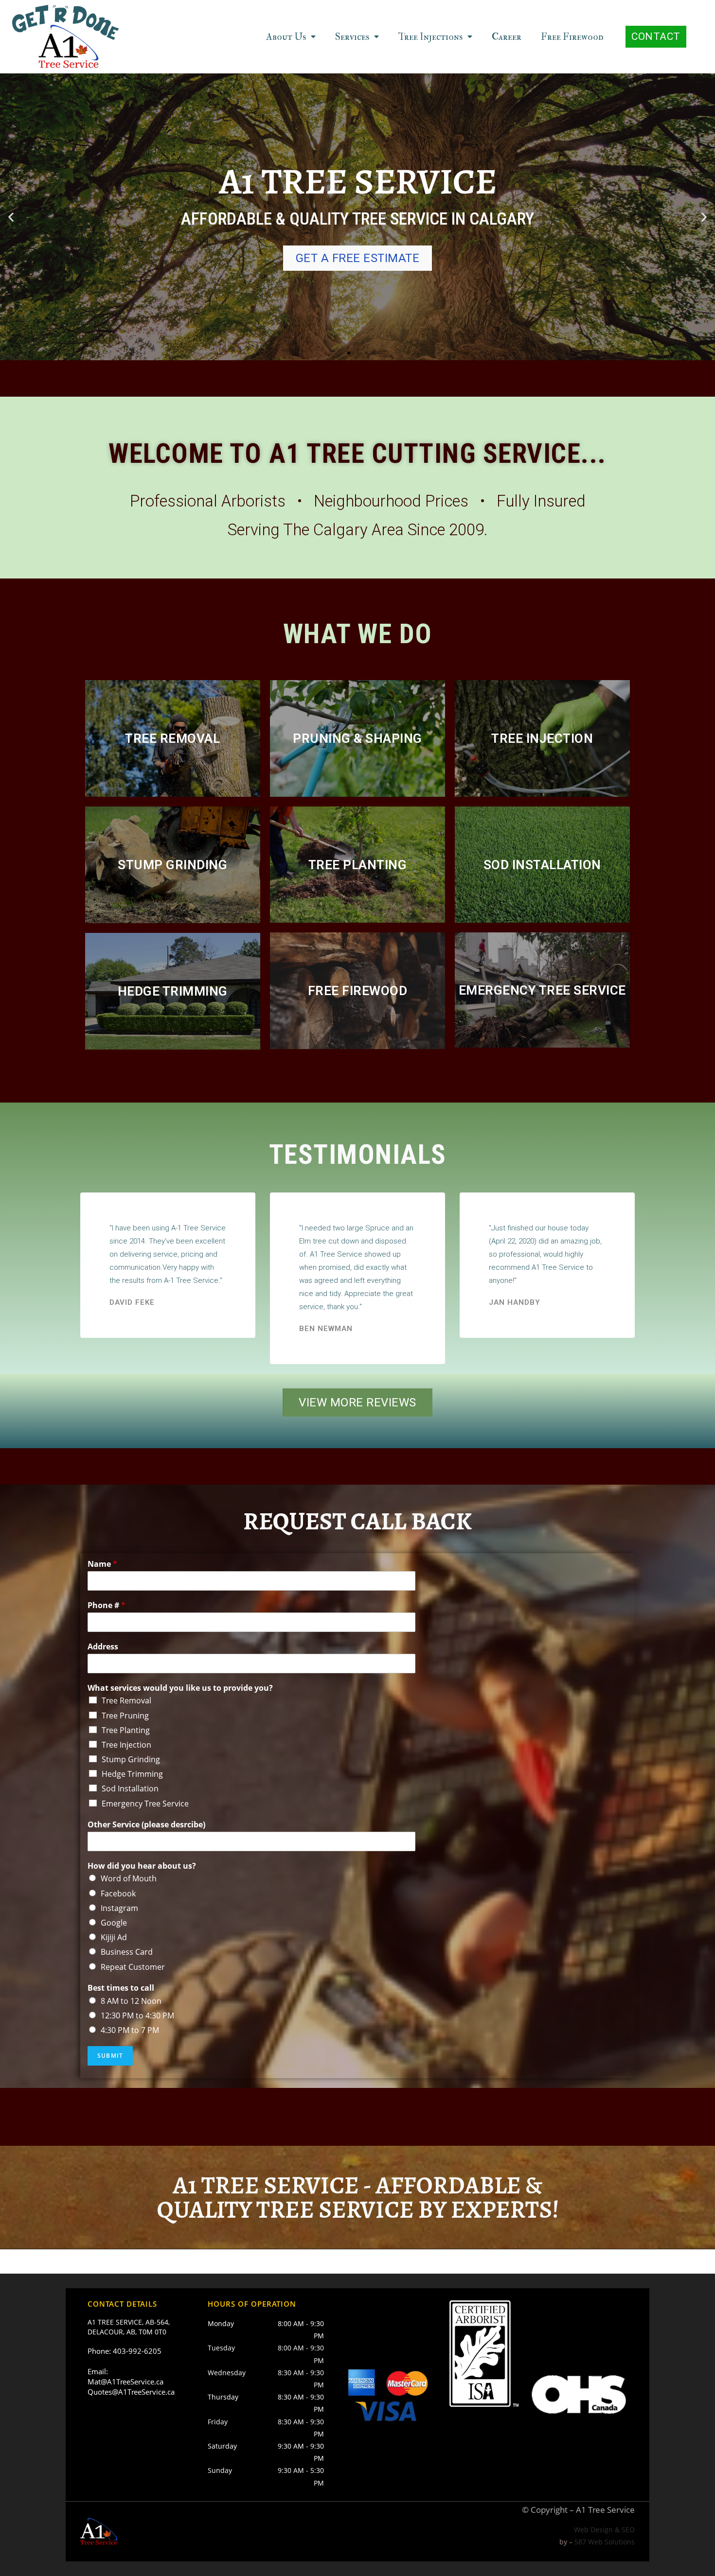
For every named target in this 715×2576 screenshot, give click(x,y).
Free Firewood (572, 37)
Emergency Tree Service (145, 1804)
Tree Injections (430, 37)
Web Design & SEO (604, 2530)
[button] (656, 37)
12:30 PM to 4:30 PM (137, 2015)
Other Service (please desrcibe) (146, 1825)
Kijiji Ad (114, 1937)
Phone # (107, 1605)
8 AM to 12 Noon (131, 2001)
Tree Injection (126, 1745)
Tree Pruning (125, 1716)
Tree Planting (126, 1730)
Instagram (119, 1908)
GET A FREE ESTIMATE (358, 258)
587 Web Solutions (605, 2542)
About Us (286, 37)
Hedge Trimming (132, 1774)
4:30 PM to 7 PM (130, 2030)
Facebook (118, 1893)
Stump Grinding (131, 1759)
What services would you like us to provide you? (180, 1688)
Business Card (127, 1952)
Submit (110, 2056)
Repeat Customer (133, 1967)
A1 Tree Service (605, 2510)
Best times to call (121, 1988)
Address (103, 1647)
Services (352, 37)
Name (102, 1564)
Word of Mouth (129, 1878)
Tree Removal (126, 1700)
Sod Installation (130, 1788)
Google (114, 1923)
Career (507, 37)
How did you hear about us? (142, 1866)
